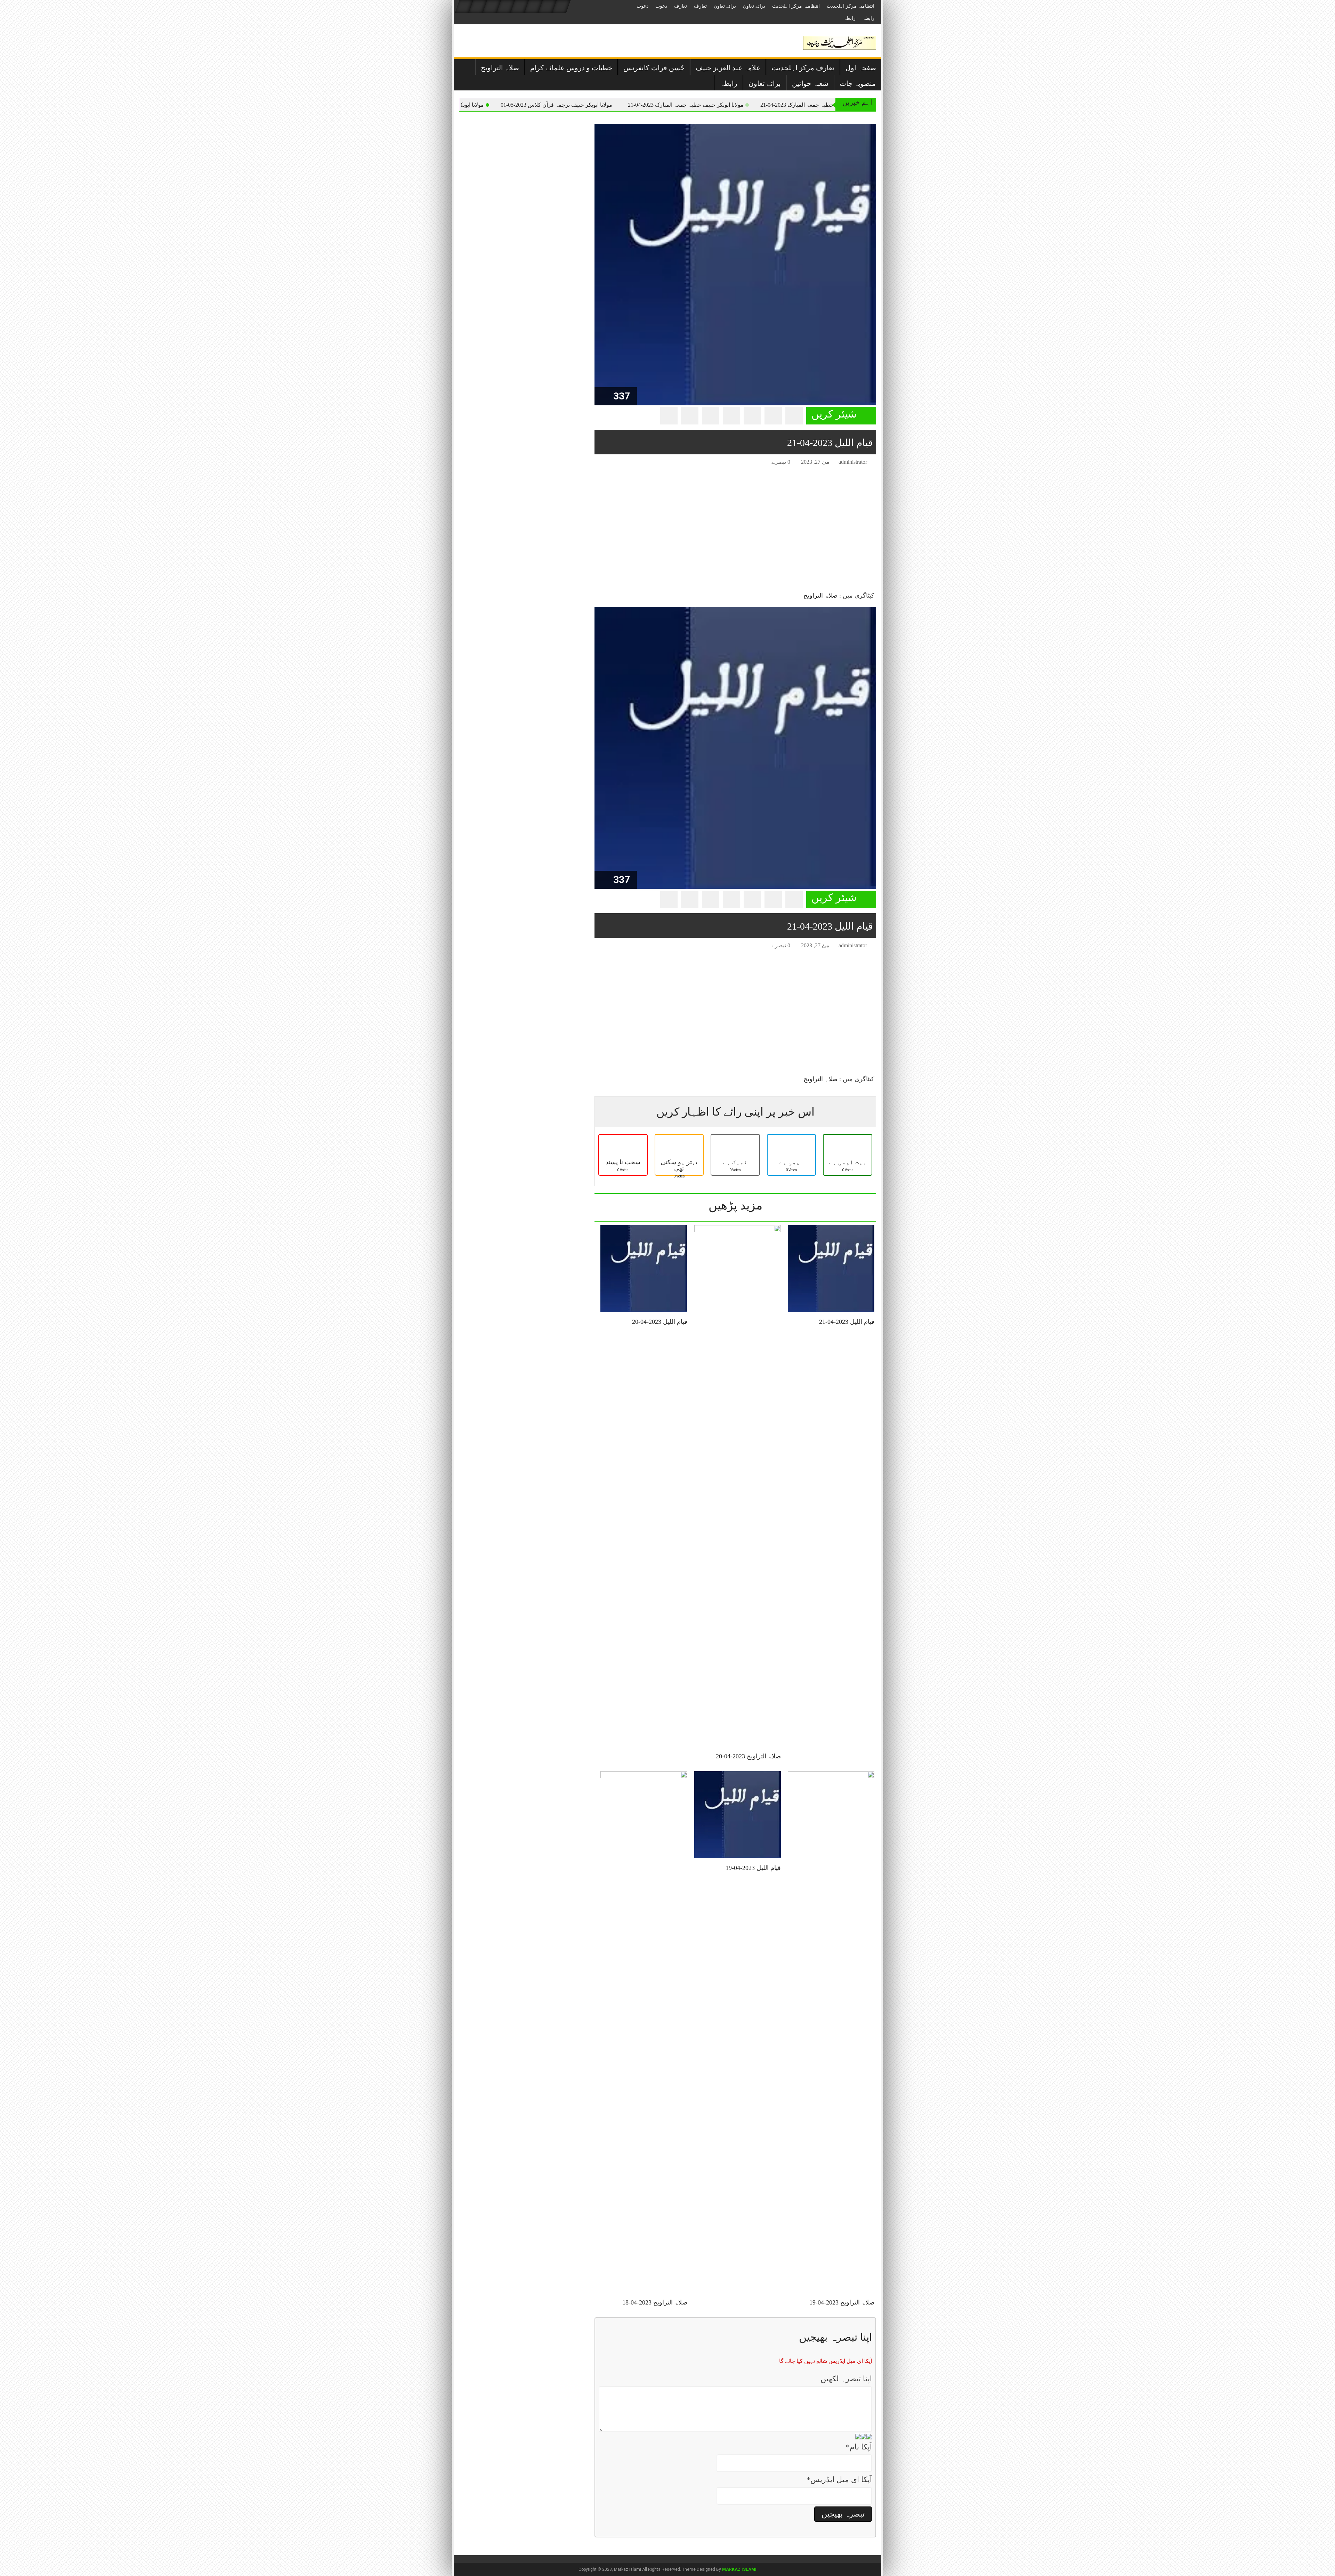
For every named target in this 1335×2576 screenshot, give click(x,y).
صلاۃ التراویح (500, 68)
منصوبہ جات (858, 83)
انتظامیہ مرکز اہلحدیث (851, 6)
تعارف (700, 6)
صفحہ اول (861, 68)
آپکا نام (859, 2447)
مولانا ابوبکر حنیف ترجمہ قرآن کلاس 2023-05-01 (737, 105)
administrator (853, 462)
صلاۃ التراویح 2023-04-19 (842, 2302)
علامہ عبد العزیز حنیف (728, 68)
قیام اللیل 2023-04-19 (753, 1868)
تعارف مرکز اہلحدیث (803, 68)
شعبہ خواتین (810, 83)
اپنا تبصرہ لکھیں (846, 2379)
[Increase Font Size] (610, 463)
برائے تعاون (754, 6)
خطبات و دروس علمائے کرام (571, 68)
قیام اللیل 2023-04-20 (660, 1322)
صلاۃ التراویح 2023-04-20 (748, 1756)
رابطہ (868, 18)
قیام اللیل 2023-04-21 (847, 1322)
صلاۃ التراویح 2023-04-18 (655, 2302)
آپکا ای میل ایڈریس (839, 2480)
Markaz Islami (739, 2569)
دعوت (661, 6)
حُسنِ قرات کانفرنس (654, 68)
